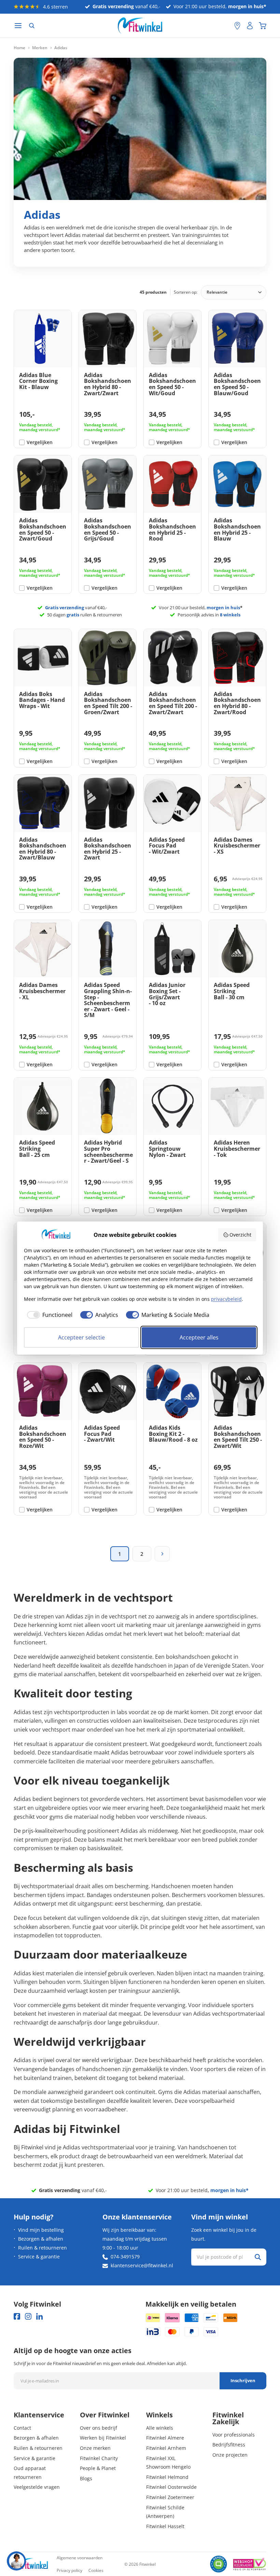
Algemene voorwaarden (80, 2558)
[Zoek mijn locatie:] (226, 26)
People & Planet (98, 2468)
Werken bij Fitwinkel (103, 2438)
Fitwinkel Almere (165, 2438)
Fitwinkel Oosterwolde (171, 2487)
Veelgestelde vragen (37, 2487)
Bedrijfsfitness (229, 2445)
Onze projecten (230, 2455)
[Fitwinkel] (31, 2564)
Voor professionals (234, 2435)
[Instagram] (28, 2316)
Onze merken (95, 2448)
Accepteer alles (199, 1337)
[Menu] (18, 26)
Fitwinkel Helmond (167, 2477)
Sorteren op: (186, 292)
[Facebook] (17, 2316)
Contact (22, 2428)
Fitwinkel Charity (99, 2458)
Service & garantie (39, 2257)
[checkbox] (48, 1315)
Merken (40, 48)
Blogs (86, 2478)
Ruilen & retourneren (43, 2248)
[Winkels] (237, 26)
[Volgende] (162, 1554)
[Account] (250, 26)
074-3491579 (125, 2257)
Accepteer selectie (81, 1337)
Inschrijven (243, 2380)
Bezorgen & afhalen (41, 2239)
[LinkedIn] (39, 2316)
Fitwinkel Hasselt (165, 2526)
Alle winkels (160, 2428)
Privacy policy (69, 2570)
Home (19, 48)
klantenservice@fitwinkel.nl (142, 2265)
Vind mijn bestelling (41, 2230)
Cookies (96, 2570)
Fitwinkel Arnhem (166, 2448)
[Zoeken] (32, 26)
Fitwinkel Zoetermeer (170, 2497)
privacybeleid (226, 1299)
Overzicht (240, 1235)
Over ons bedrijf (99, 2428)
